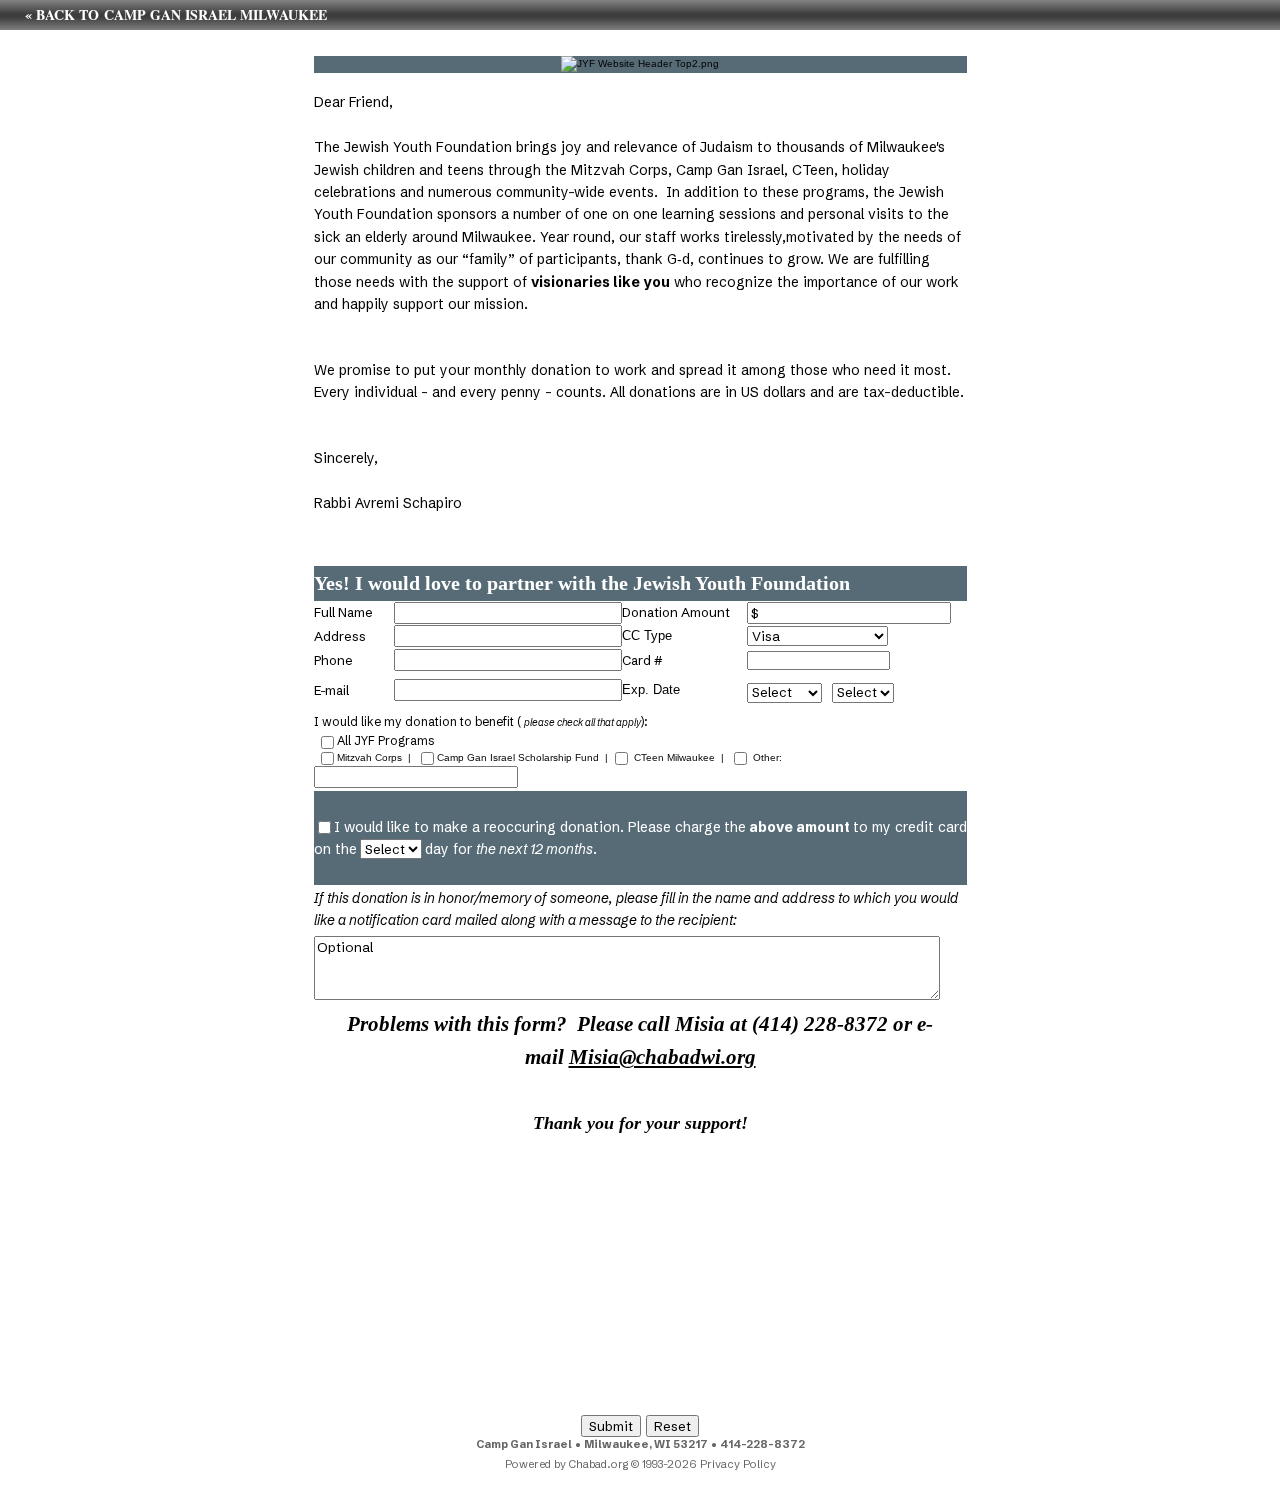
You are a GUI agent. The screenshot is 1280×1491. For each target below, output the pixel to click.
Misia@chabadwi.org (662, 1057)
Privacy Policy (738, 1464)
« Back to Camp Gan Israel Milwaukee (176, 14)
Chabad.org (598, 1464)
